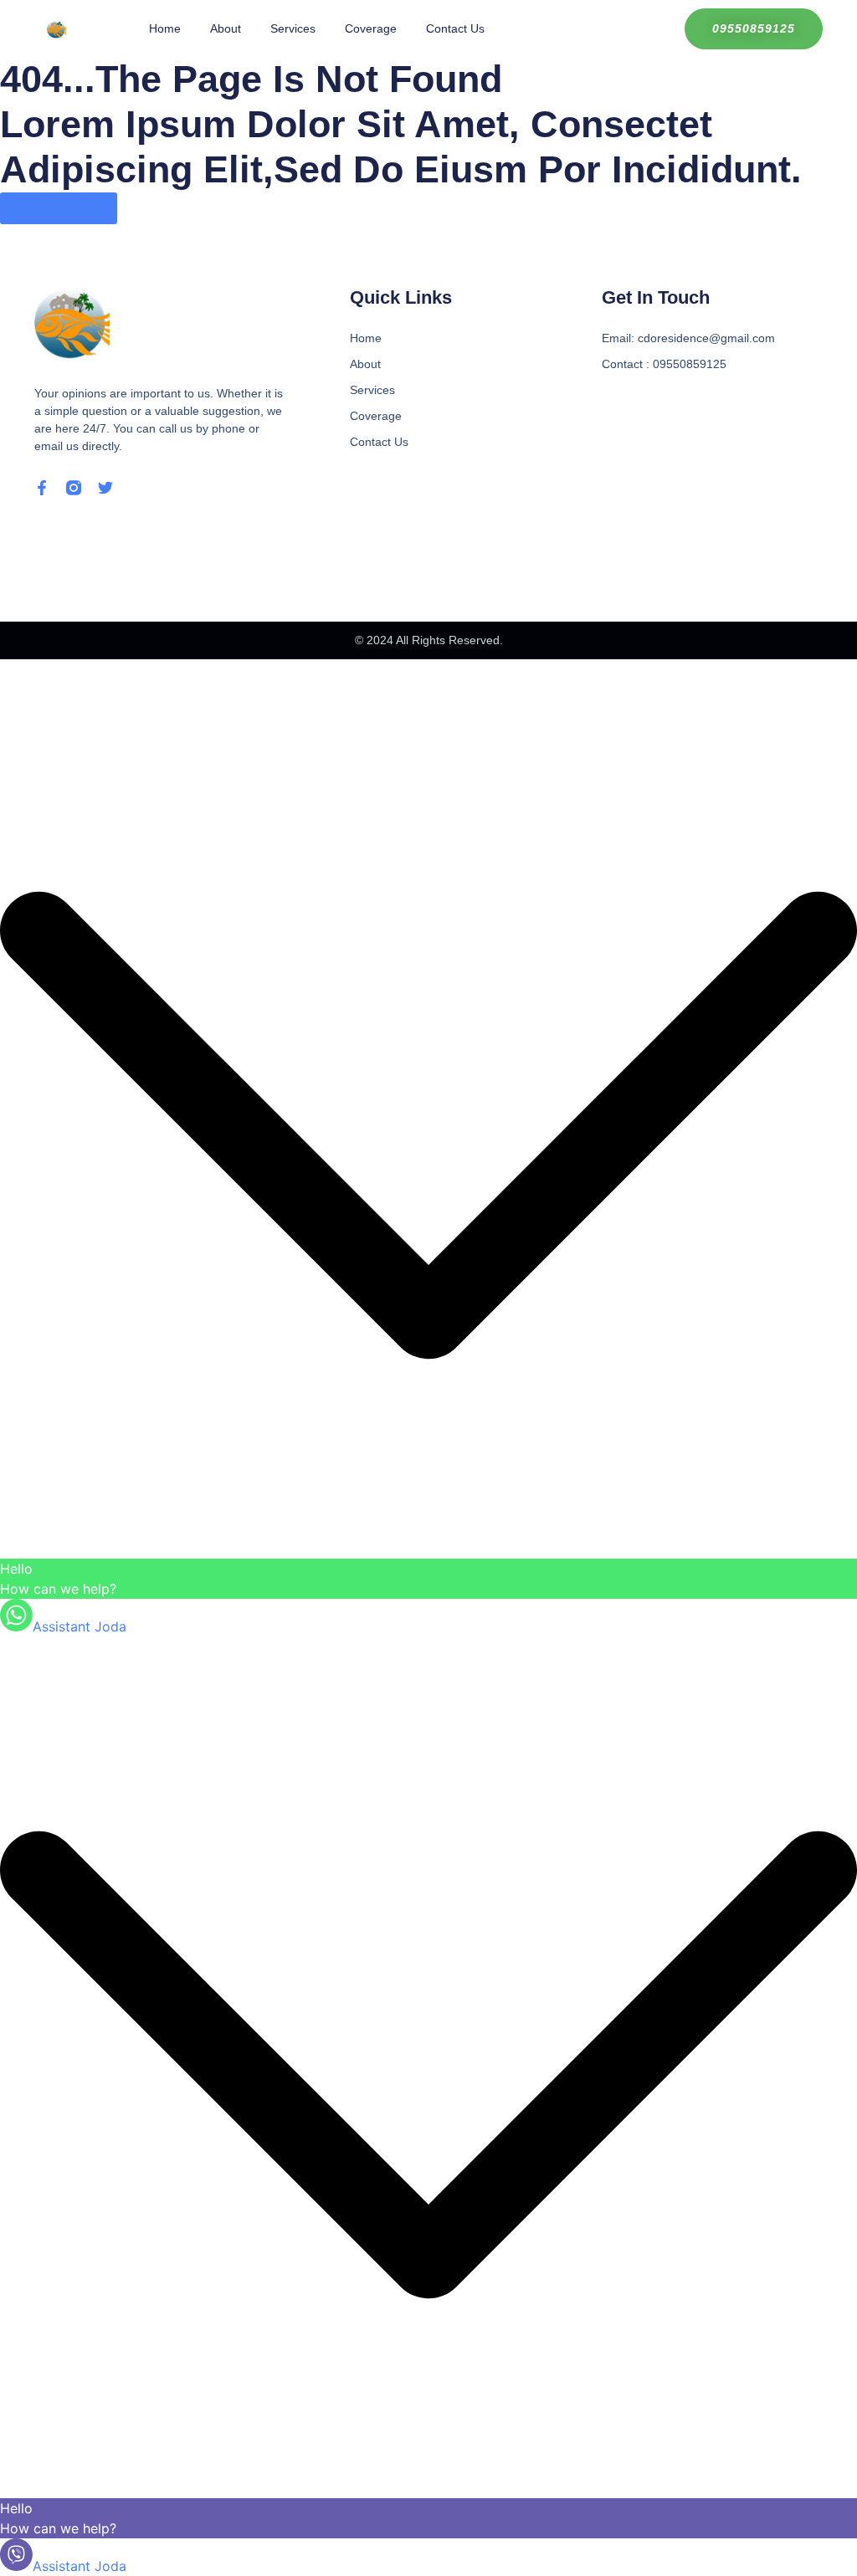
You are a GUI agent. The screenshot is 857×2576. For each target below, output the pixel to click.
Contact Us (455, 28)
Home (165, 28)
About (226, 28)
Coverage (371, 28)
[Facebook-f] (42, 488)
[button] (428, 1128)
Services (293, 28)
